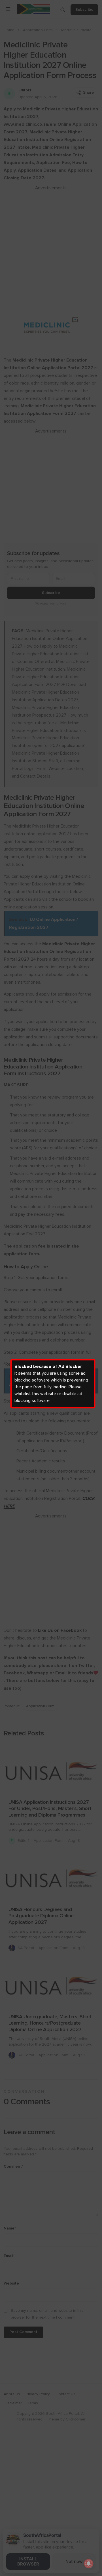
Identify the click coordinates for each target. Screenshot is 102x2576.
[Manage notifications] (89, 2564)
